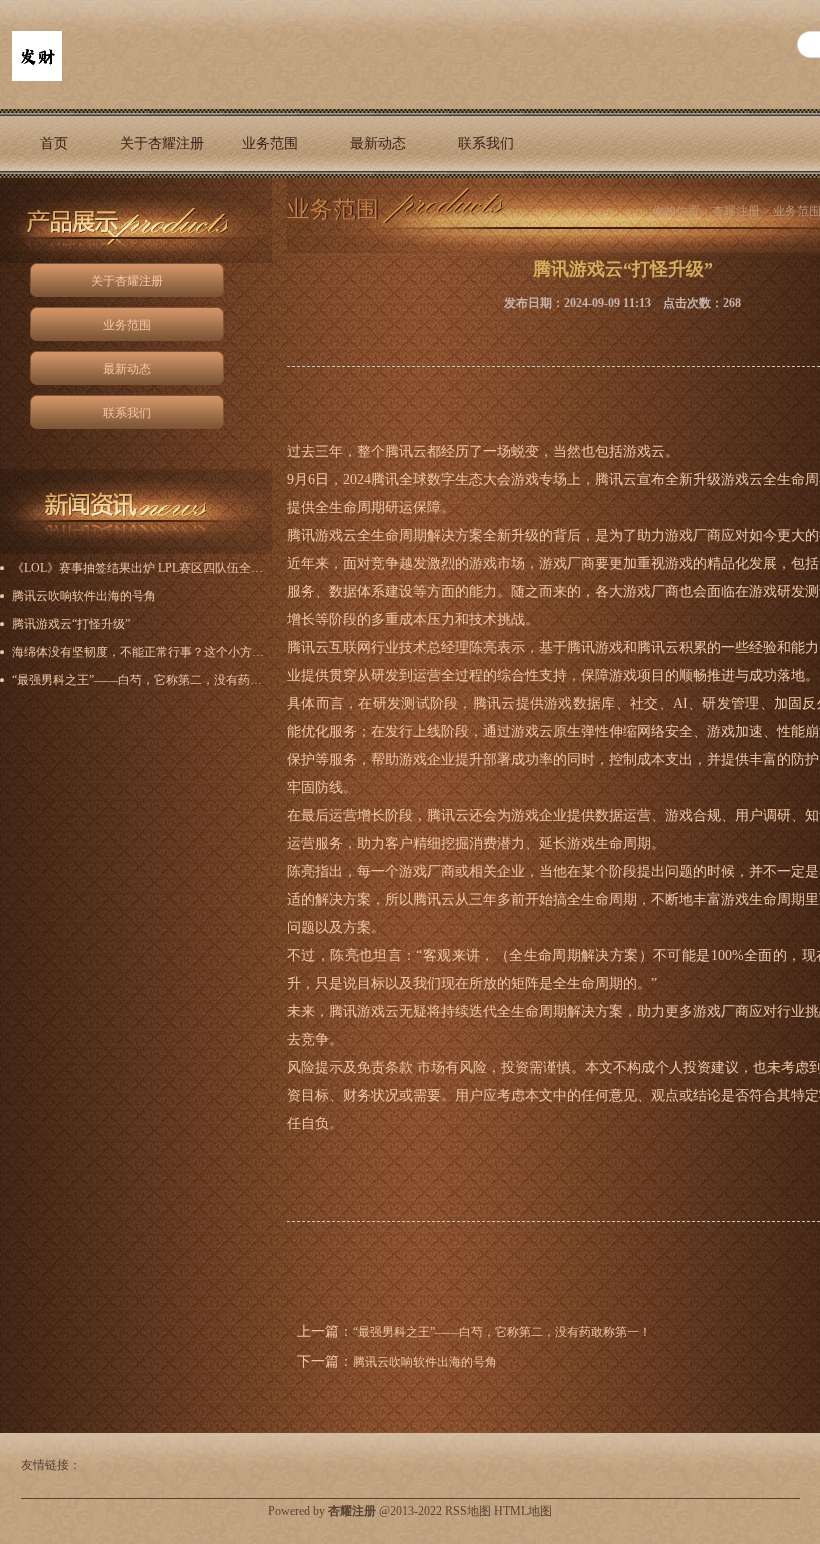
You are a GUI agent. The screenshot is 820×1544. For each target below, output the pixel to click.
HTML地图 (523, 1511)
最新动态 (378, 143)
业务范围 (270, 143)
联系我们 (486, 143)
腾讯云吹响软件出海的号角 (425, 1362)
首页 (54, 143)
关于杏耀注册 (162, 143)
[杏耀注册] (37, 77)
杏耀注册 (736, 211)
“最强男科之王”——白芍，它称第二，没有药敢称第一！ (502, 1332)
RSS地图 (468, 1511)
